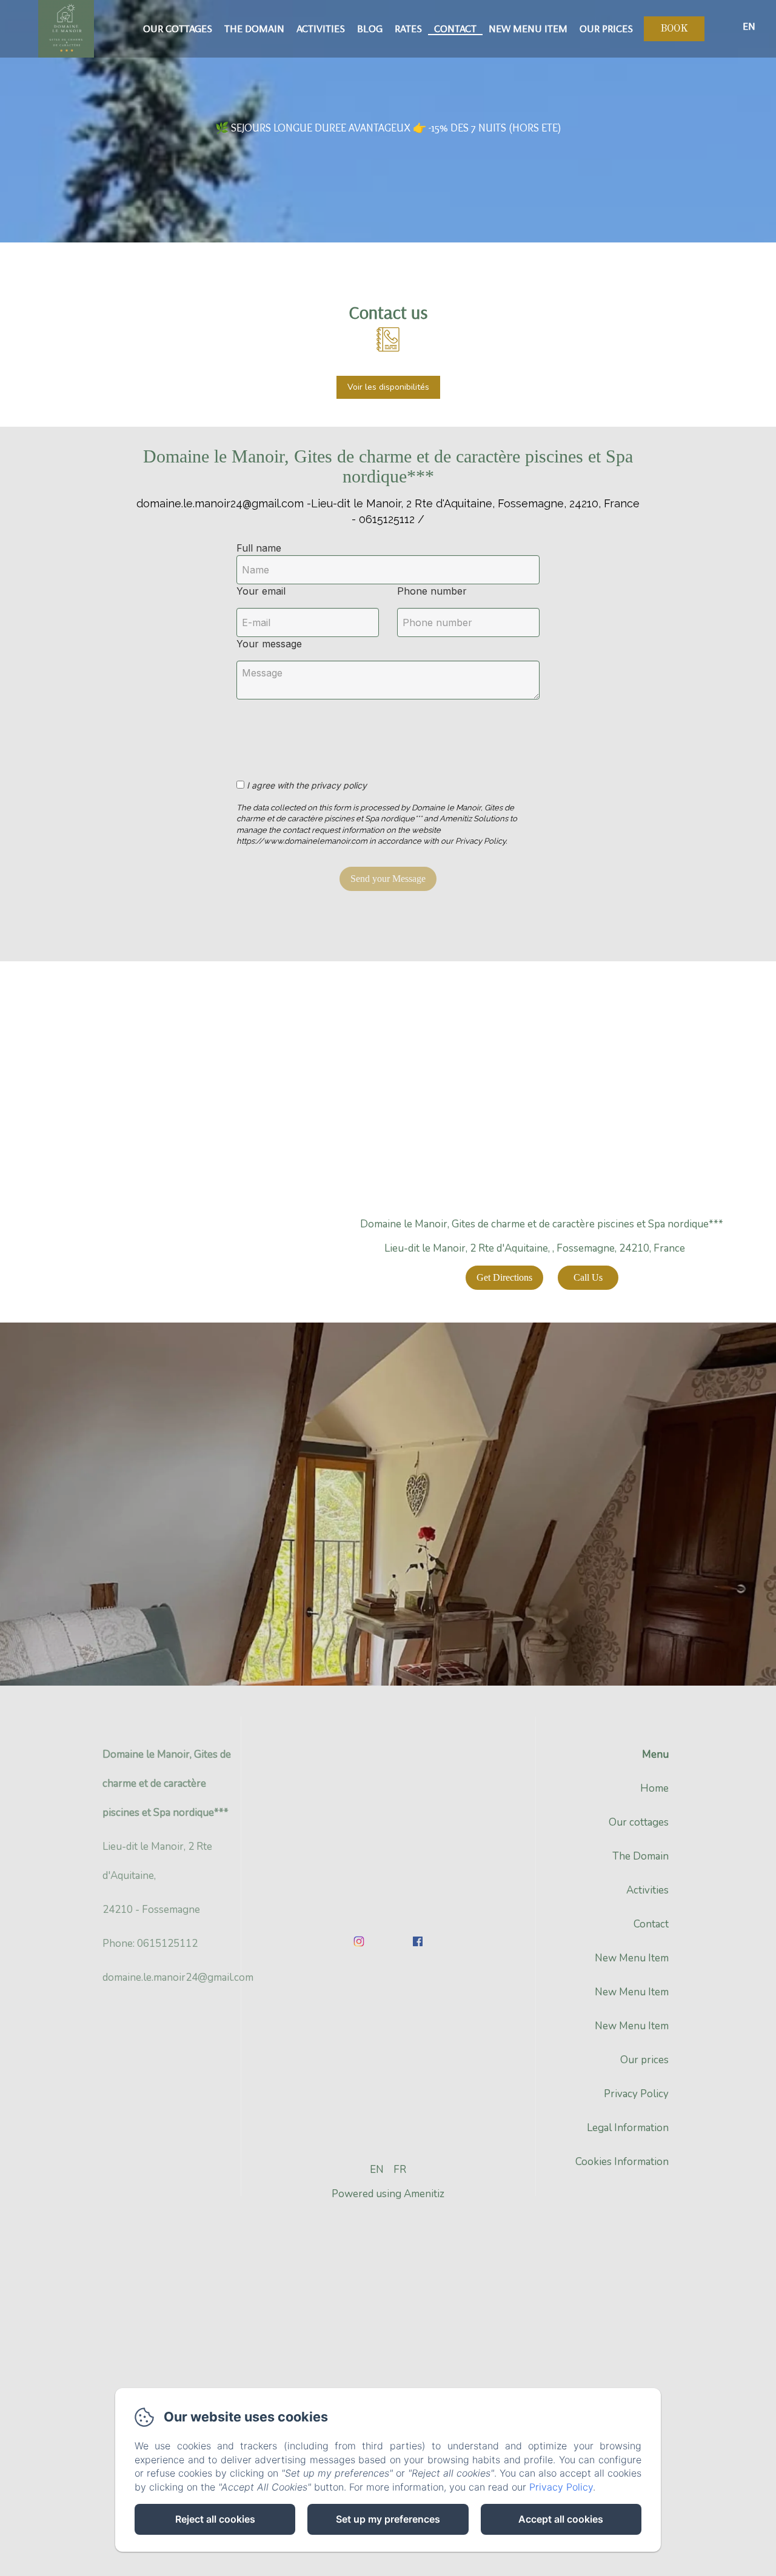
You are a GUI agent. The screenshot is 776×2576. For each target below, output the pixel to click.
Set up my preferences (388, 2519)
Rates (408, 28)
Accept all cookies (561, 2519)
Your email (261, 591)
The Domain (254, 28)
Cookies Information (622, 2162)
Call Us (588, 1277)
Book (674, 29)
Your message (269, 644)
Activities (321, 28)
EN (377, 2170)
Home (654, 1788)
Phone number (432, 591)
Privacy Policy (636, 2094)
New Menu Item (528, 28)
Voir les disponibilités (388, 387)
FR (400, 2170)
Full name (259, 548)
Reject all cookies (215, 2519)
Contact (455, 28)
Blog (370, 28)
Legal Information (628, 2128)
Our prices (606, 28)
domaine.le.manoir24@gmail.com (178, 1977)
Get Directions (504, 1277)
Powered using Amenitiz (388, 2194)
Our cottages (178, 28)
